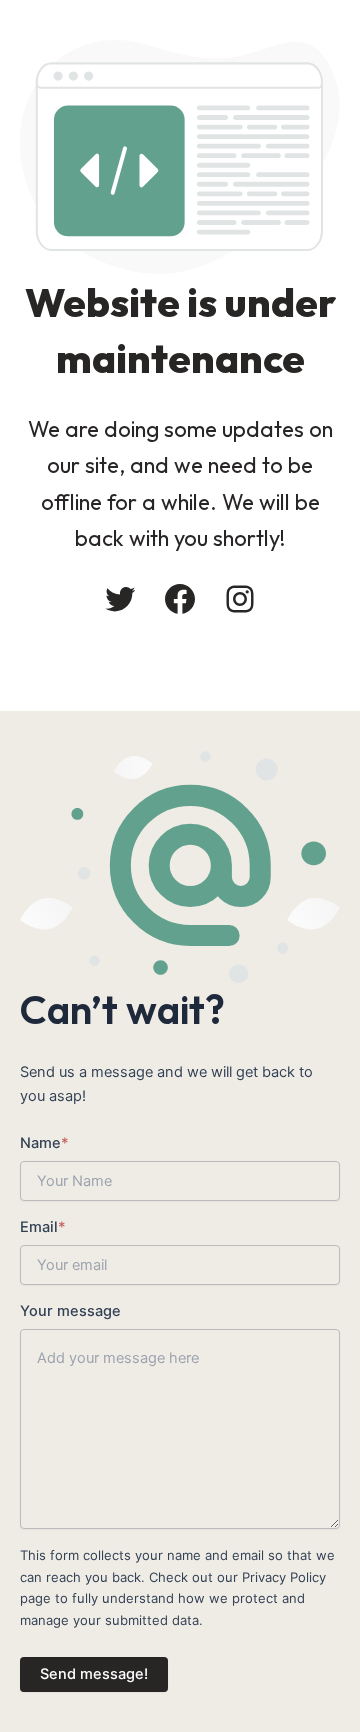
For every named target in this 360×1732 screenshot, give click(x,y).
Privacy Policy (284, 1577)
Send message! (94, 1674)
